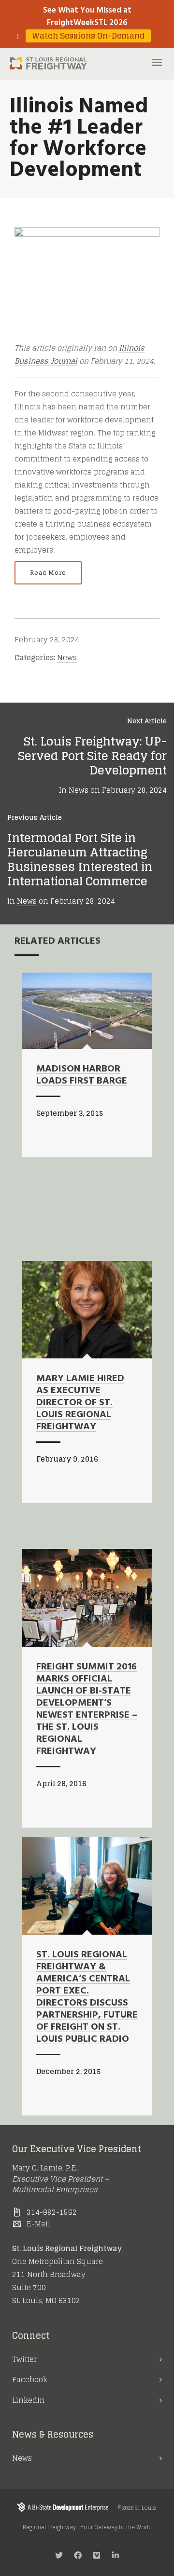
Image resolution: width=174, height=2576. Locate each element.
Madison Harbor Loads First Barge (82, 1075)
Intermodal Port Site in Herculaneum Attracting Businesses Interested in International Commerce (80, 860)
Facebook (30, 2379)
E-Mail (38, 2224)
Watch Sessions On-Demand (88, 36)
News (67, 658)
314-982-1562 (52, 2212)
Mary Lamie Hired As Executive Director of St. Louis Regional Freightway (80, 1403)
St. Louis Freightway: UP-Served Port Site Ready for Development (92, 756)
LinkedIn (29, 2400)
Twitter (24, 2359)
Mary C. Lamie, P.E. (45, 2168)
